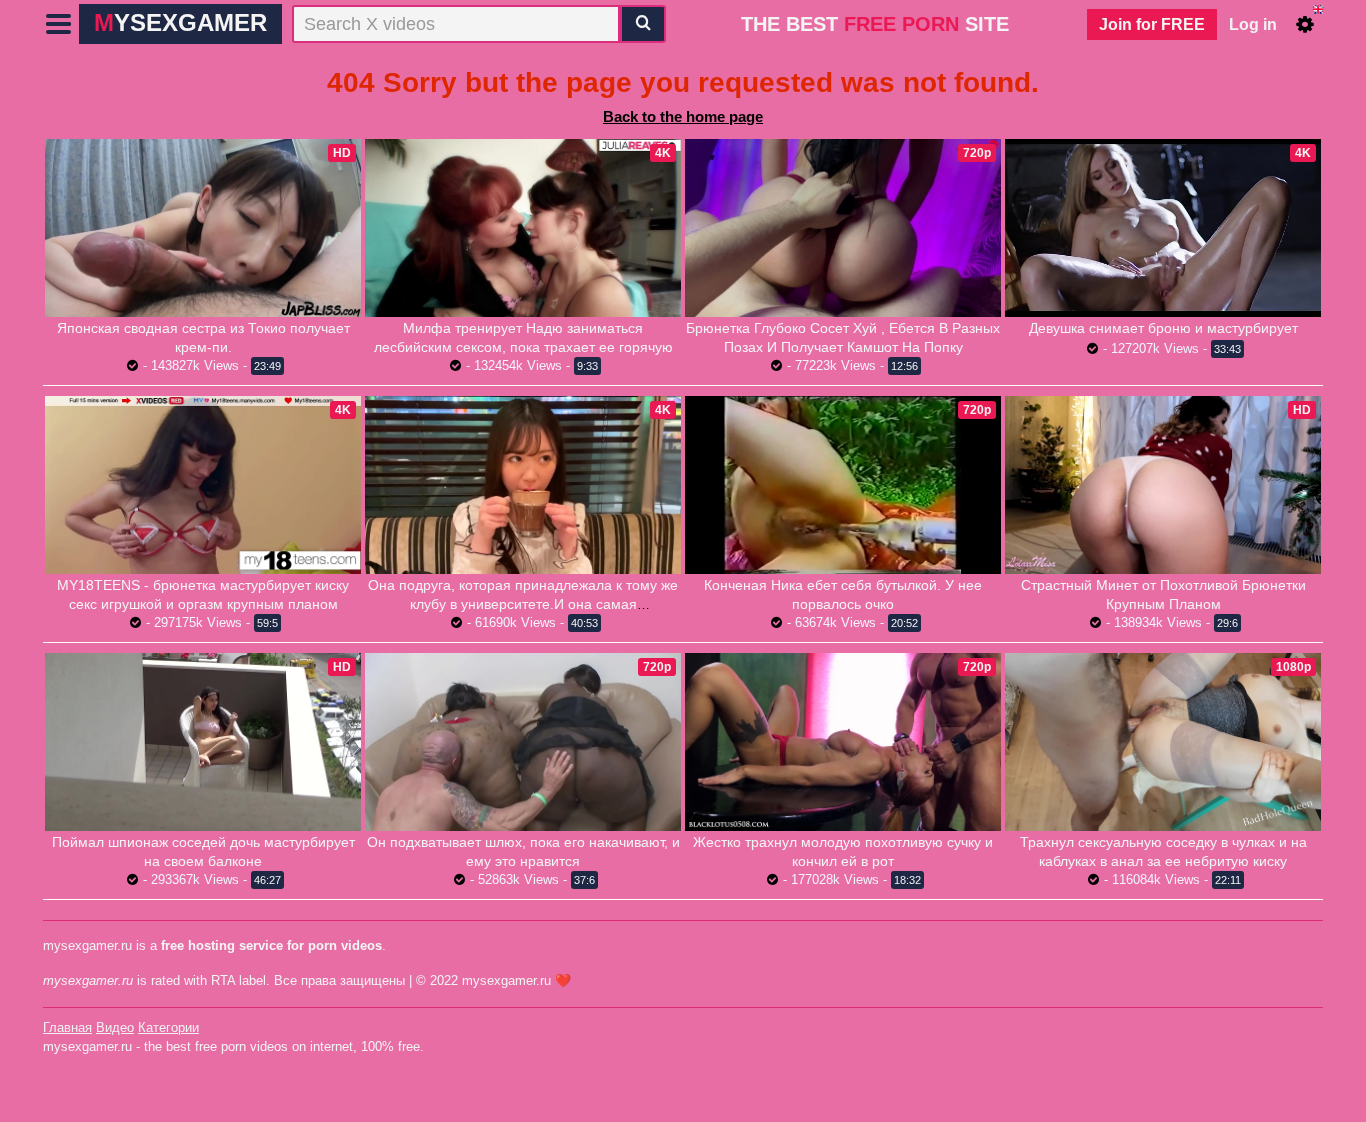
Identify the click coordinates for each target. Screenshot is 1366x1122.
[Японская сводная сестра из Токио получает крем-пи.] (203, 228)
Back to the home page (683, 116)
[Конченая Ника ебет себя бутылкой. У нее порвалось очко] (843, 484)
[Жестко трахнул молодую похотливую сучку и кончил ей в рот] (843, 742)
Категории (168, 1027)
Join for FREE (1152, 24)
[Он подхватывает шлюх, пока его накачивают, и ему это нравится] (523, 742)
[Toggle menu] (59, 24)
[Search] (643, 24)
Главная (67, 1027)
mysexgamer (180, 22)
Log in (1253, 24)
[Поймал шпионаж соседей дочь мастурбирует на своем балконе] (203, 742)
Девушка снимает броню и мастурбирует (1163, 328)
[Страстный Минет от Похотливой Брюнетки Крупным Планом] (1163, 485)
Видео (115, 1027)
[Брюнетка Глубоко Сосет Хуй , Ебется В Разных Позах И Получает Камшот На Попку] (843, 228)
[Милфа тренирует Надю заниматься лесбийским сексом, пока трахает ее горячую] (523, 228)
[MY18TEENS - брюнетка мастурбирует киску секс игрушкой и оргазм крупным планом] (203, 485)
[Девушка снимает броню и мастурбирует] (1163, 227)
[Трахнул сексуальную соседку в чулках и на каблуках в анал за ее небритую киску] (1163, 742)
